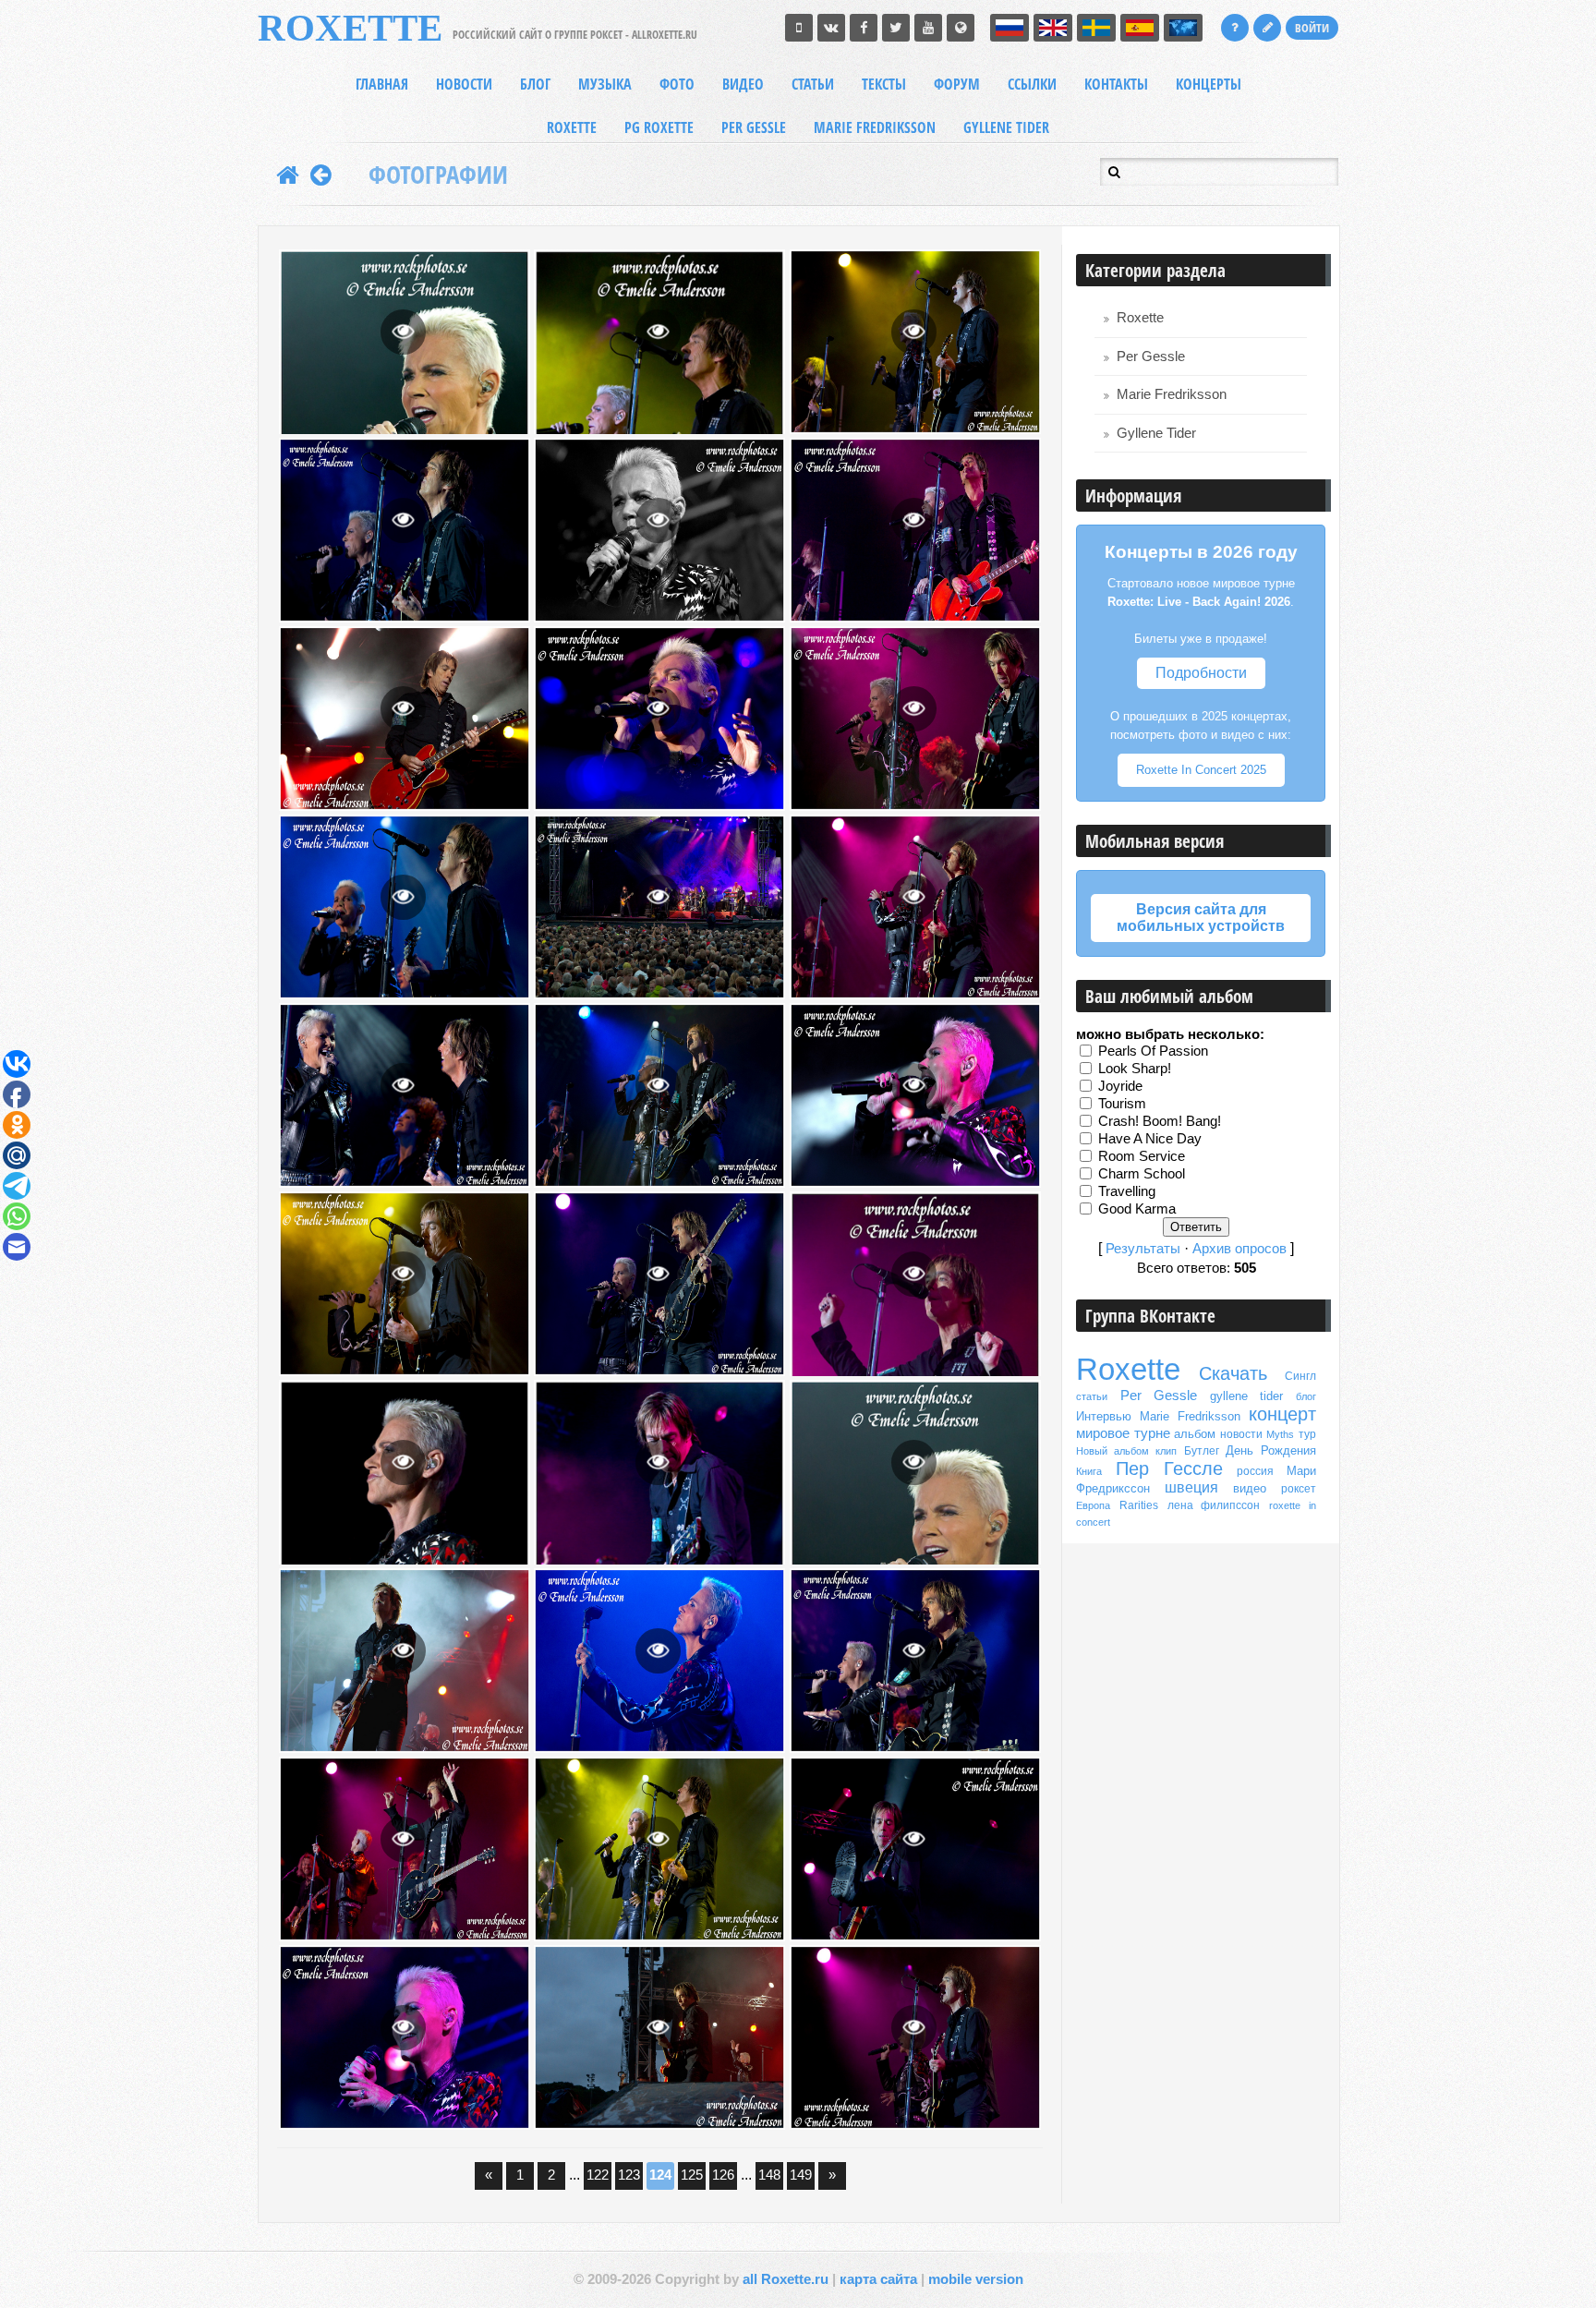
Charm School (1142, 1174)
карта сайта (878, 2279)
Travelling (1127, 1191)
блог (1306, 1396)
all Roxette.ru (786, 2279)
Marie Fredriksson (1172, 394)
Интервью (1104, 1416)
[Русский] (1010, 28)
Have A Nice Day (1150, 1139)
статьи (1092, 1396)
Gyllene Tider (1156, 433)
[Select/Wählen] (1183, 28)
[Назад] (321, 175)
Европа (1093, 1505)
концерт (1282, 1414)
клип (1166, 1451)
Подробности (1201, 673)
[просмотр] (403, 332)
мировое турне (1123, 1433)
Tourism (1122, 1104)
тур (1307, 1434)
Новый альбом (1112, 1451)
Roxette (1140, 318)
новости (1241, 1434)
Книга (1089, 1471)
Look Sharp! (1135, 1069)
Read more (434, 332)
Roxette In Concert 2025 (1201, 770)
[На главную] (288, 175)
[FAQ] (1235, 28)
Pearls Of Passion (1153, 1051)
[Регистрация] (1267, 28)
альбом (1195, 1434)
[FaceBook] (864, 28)
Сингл (1300, 1376)
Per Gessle (1151, 356)
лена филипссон (1214, 1505)
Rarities (1139, 1505)
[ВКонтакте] (831, 28)
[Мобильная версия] (799, 28)
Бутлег (1202, 1451)
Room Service (1142, 1156)
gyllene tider (1247, 1396)
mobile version (976, 2279)
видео (1250, 1488)
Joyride (1120, 1086)
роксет (1299, 1489)
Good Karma (1137, 1209)
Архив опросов (1239, 1249)
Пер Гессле (1170, 1468)
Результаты (1143, 1249)
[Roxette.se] (961, 28)
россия (1255, 1471)
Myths (1280, 1434)
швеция (1191, 1487)
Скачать (1233, 1373)
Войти (1312, 28)
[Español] (1140, 28)
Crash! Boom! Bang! (1160, 1121)
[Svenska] (1096, 28)
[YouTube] (928, 28)
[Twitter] (896, 28)
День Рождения (1271, 1450)
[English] (1053, 28)
